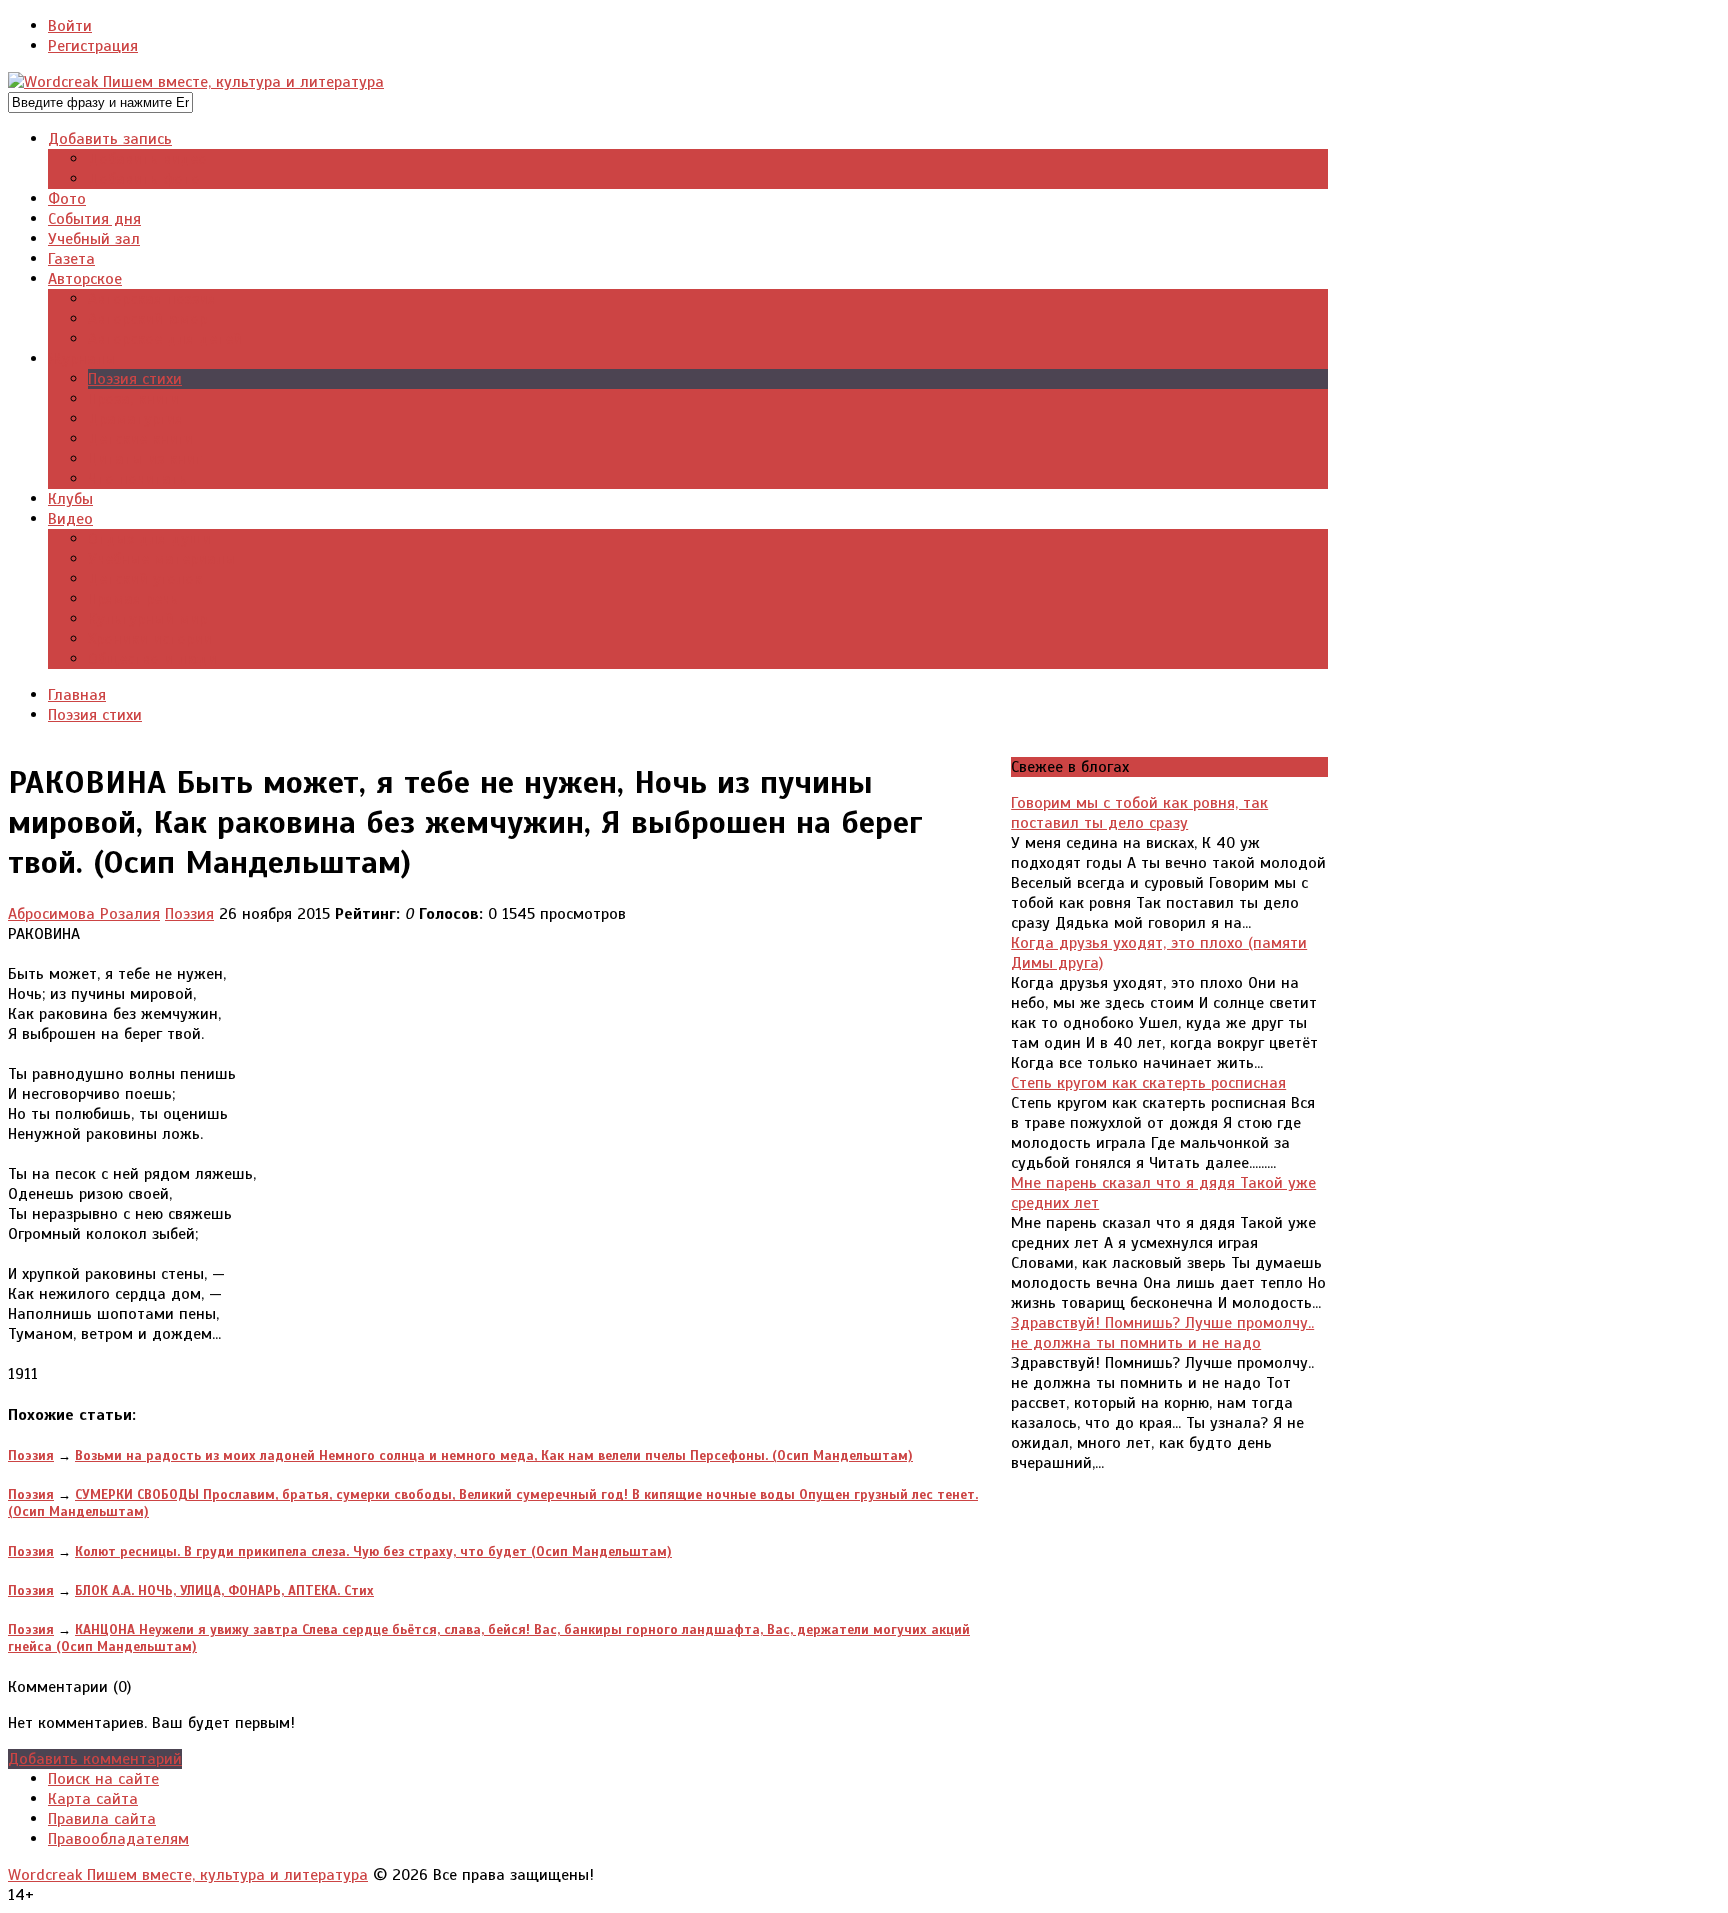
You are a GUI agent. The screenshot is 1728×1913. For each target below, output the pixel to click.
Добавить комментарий (95, 1759)
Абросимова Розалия (84, 914)
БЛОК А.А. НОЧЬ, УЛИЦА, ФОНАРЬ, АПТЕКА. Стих (224, 1590)
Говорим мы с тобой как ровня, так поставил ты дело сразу (1139, 813)
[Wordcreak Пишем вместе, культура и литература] (196, 82)
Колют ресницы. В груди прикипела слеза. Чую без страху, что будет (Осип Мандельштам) (373, 1551)
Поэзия (189, 914)
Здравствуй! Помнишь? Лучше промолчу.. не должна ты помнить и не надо (1162, 1333)
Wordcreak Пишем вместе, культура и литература (188, 1875)
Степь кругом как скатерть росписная (1148, 1083)
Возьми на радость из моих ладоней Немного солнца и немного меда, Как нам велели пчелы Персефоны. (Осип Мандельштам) (494, 1455)
